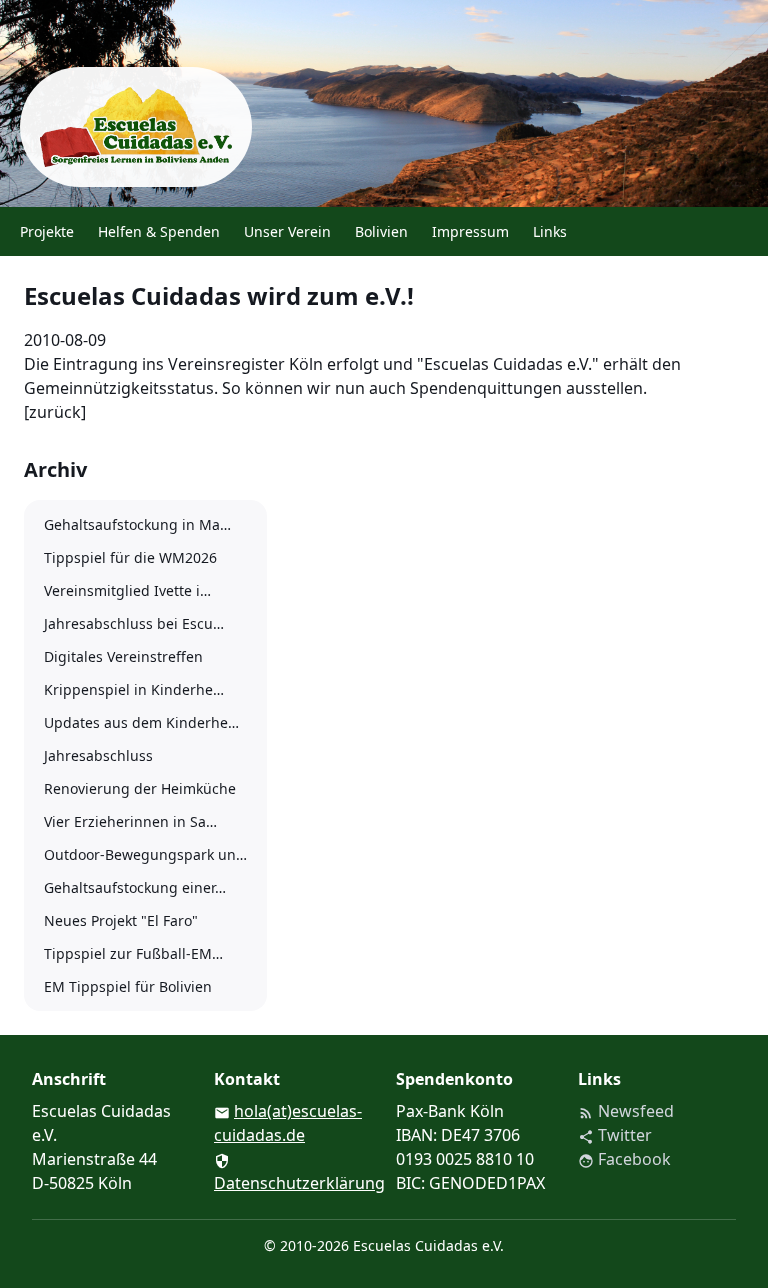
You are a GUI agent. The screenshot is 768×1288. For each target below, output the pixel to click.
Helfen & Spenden (159, 231)
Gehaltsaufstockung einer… (135, 887)
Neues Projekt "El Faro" (121, 920)
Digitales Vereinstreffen (123, 656)
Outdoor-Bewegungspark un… (145, 854)
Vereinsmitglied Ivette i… (127, 590)
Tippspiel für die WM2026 (130, 557)
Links (550, 231)
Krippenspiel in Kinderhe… (134, 689)
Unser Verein (287, 231)
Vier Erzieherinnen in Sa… (130, 821)
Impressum (470, 231)
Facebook (624, 1159)
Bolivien (381, 231)
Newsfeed (626, 1111)
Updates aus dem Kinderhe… (141, 722)
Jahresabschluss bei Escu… (134, 623)
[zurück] (55, 412)
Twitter (615, 1135)
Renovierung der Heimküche (140, 788)
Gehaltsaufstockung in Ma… (137, 524)
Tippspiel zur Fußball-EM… (133, 953)
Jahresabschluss (98, 755)
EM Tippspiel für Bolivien (128, 986)
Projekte (47, 231)
